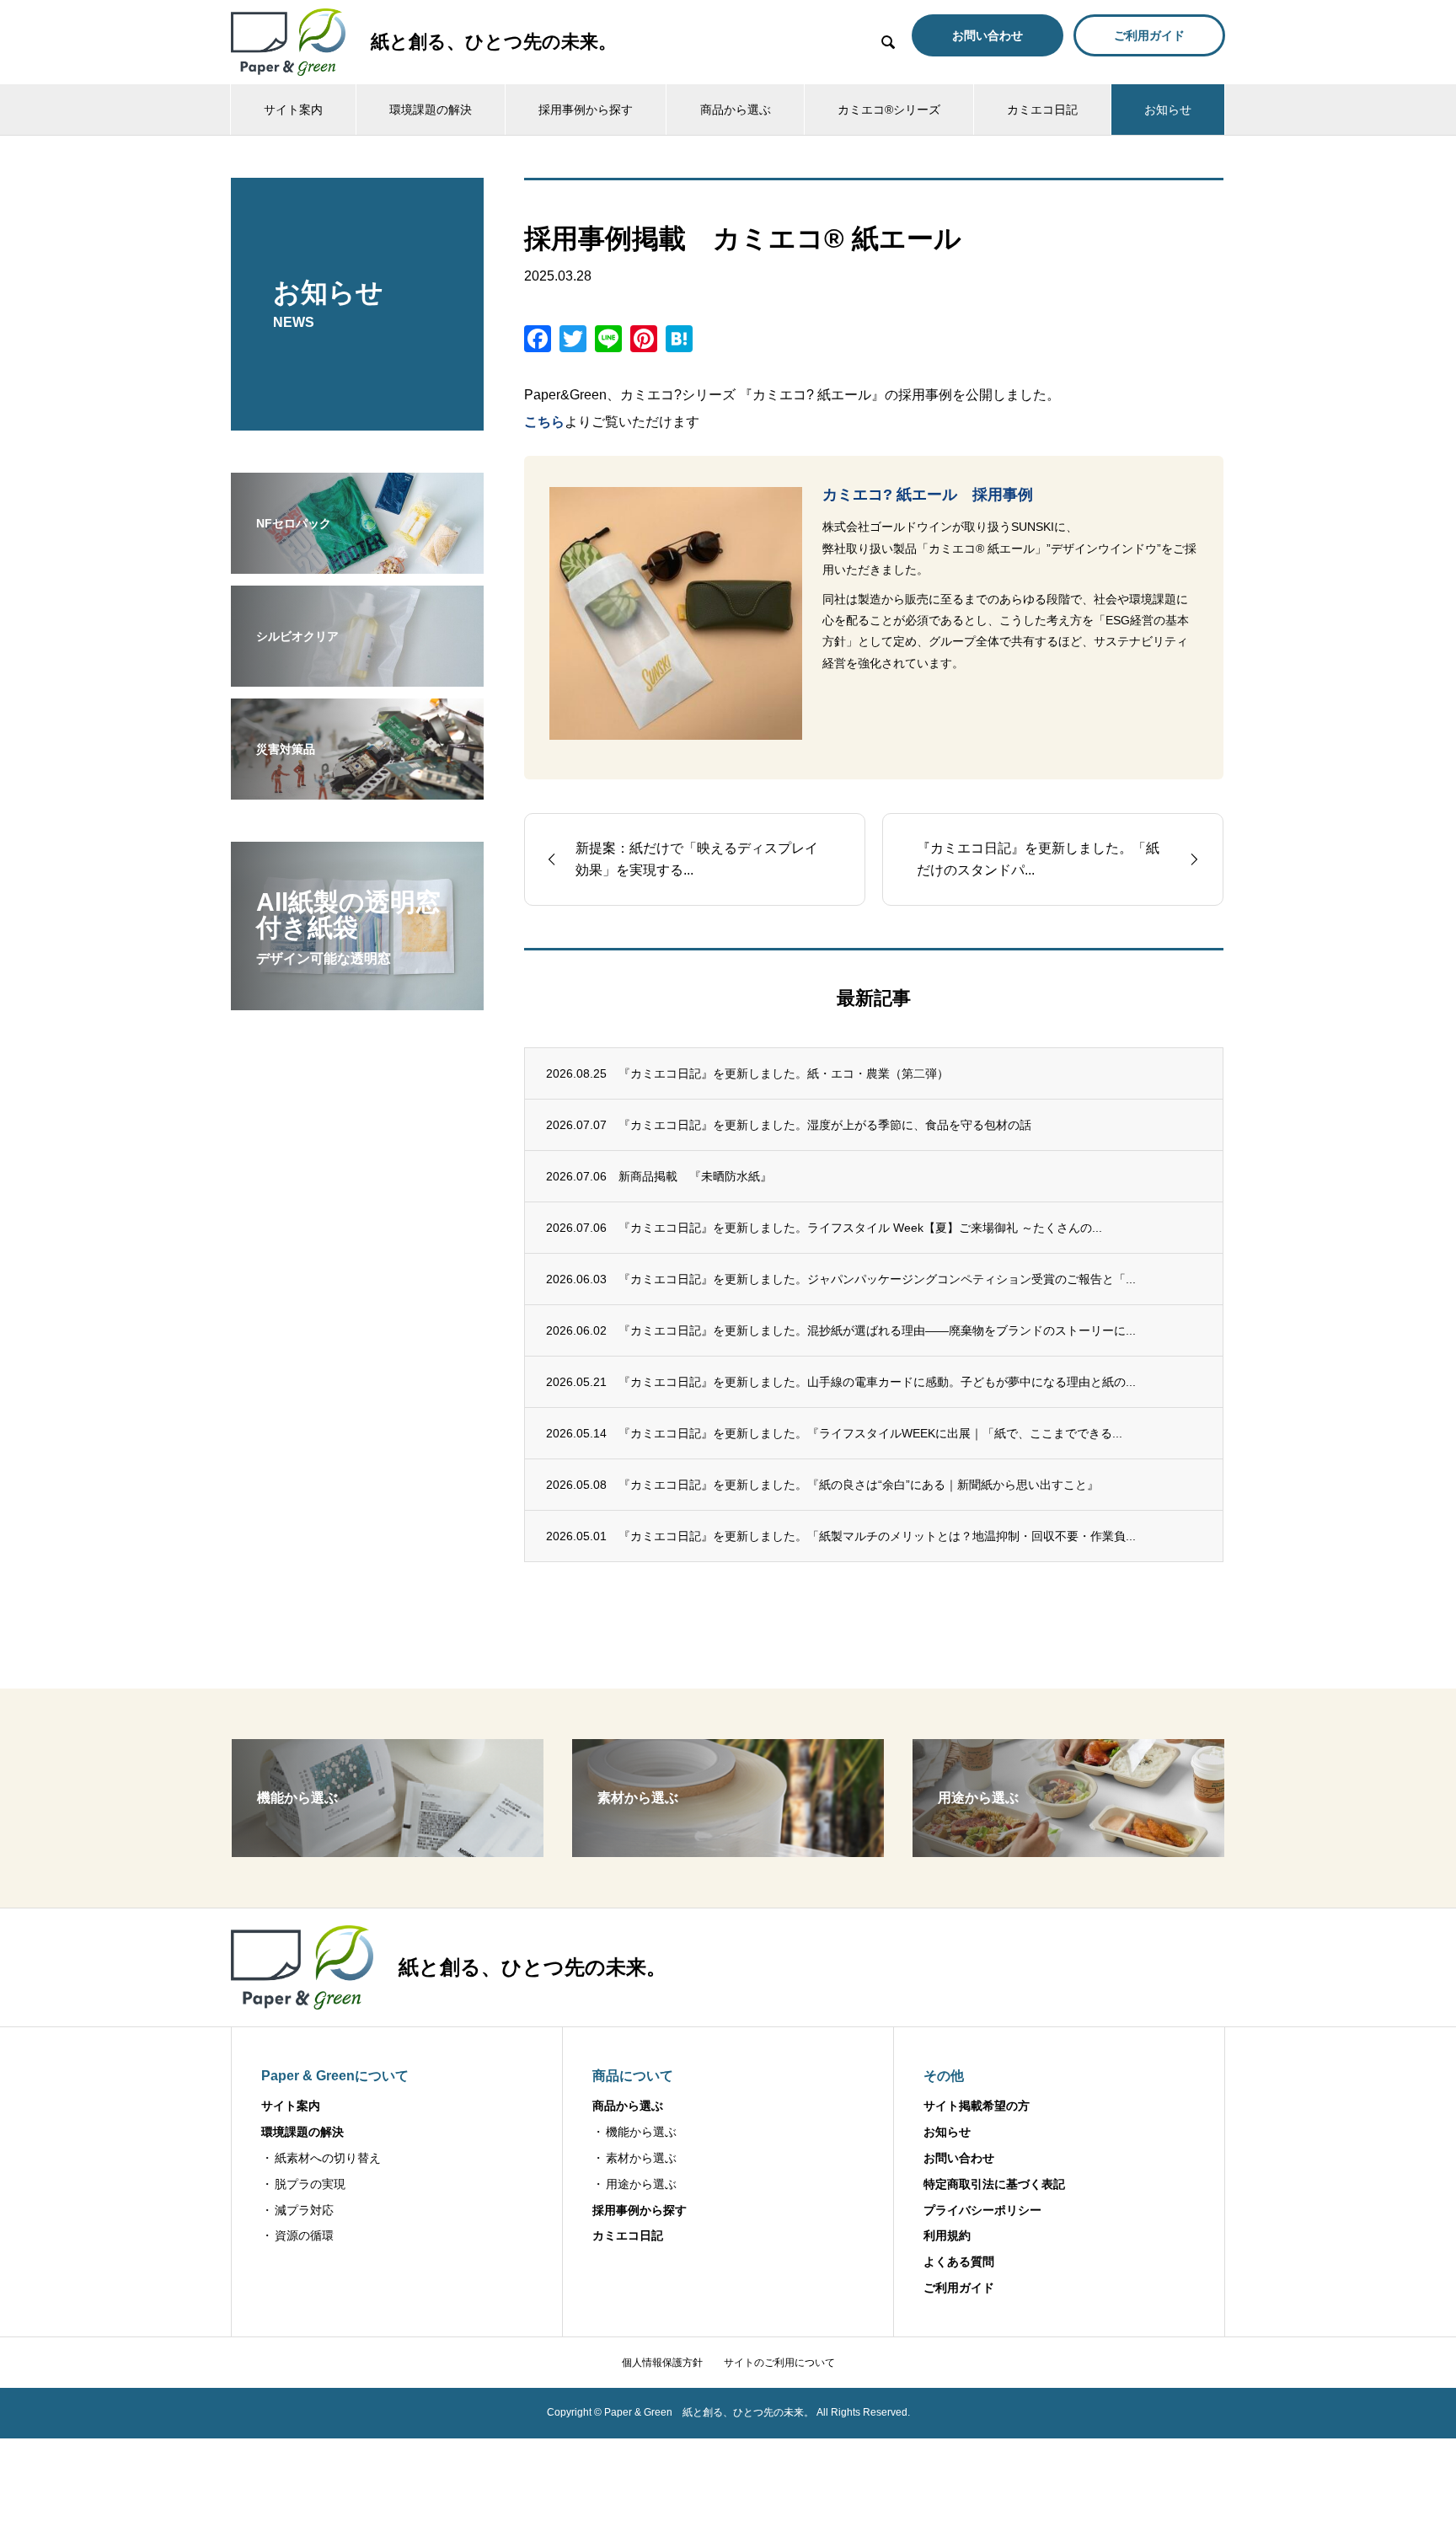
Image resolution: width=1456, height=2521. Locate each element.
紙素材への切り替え (328, 2158)
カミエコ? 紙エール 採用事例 (928, 495)
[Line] (608, 341)
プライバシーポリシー (982, 2210)
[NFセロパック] (357, 563)
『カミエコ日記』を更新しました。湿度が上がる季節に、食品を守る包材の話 (825, 1125)
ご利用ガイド (959, 2288)
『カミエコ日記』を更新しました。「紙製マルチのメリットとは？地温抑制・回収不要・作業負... (877, 1536)
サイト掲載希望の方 (977, 2106)
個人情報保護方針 (662, 2363)
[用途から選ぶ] (1068, 1850)
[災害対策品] (357, 789)
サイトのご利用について (779, 2363)
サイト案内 (293, 110)
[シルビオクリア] (357, 676)
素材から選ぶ (641, 2158)
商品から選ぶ (736, 110)
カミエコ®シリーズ (889, 110)
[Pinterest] (644, 341)
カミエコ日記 (1042, 110)
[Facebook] (538, 341)
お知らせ (1168, 110)
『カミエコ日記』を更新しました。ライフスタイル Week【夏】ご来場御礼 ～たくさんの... (860, 1228)
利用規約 (947, 2235)
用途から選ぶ (641, 2184)
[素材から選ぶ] (728, 1850)
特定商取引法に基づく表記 (994, 2184)
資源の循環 (304, 2235)
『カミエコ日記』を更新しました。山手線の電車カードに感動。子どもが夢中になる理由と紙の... (877, 1382)
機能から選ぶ (641, 2132)
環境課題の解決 (431, 110)
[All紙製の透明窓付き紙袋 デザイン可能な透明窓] (357, 999)
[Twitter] (573, 341)
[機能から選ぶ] (388, 1850)
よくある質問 (959, 2261)
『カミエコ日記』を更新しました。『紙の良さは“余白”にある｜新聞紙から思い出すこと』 (859, 1485)
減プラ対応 (304, 2210)
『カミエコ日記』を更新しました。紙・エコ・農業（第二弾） (784, 1073)
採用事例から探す (586, 110)
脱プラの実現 (310, 2184)
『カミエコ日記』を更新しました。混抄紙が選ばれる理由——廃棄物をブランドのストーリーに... (877, 1330)
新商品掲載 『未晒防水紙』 (695, 1176)
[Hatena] (679, 341)
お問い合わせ (959, 2158)
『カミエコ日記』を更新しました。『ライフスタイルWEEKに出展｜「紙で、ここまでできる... (870, 1433)
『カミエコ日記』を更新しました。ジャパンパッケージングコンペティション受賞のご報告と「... (877, 1279)
